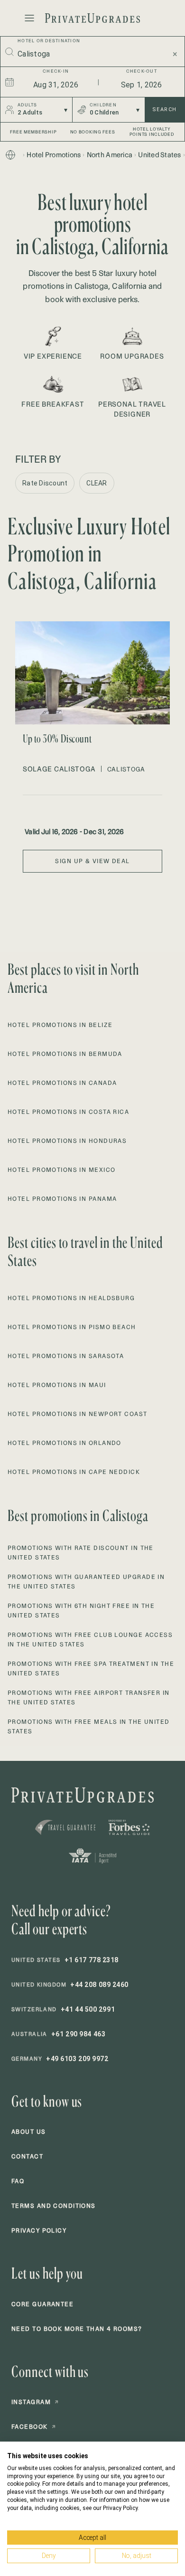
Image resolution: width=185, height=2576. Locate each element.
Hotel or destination (49, 41)
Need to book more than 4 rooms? (77, 2329)
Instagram (35, 2402)
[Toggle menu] (29, 18)
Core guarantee (42, 2304)
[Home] (10, 155)
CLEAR (97, 483)
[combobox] (89, 54)
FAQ (18, 2181)
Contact (27, 2156)
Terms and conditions (54, 2206)
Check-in (56, 71)
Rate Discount (45, 483)
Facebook (34, 2427)
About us (29, 2132)
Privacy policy (39, 2230)
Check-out (142, 71)
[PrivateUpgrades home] (92, 18)
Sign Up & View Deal (92, 861)
